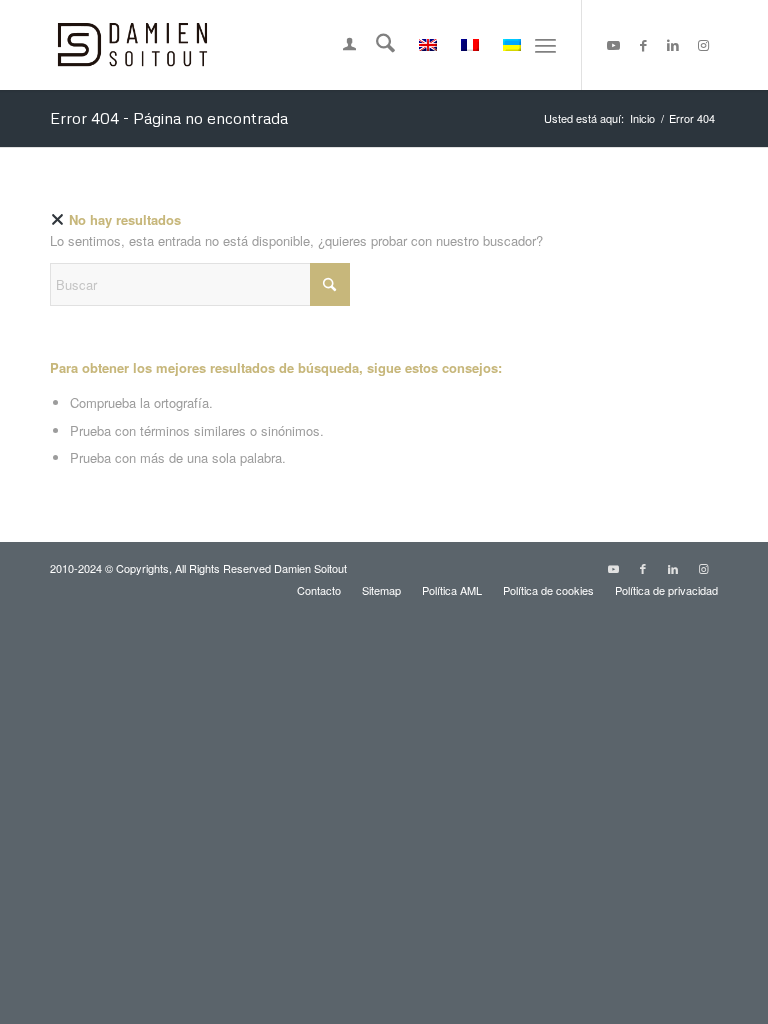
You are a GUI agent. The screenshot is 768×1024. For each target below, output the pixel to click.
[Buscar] (375, 45)
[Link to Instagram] (703, 45)
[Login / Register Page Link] (339, 45)
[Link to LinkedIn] (673, 45)
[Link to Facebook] (643, 45)
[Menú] (545, 45)
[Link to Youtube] (613, 45)
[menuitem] (339, 45)
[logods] (132, 45)
